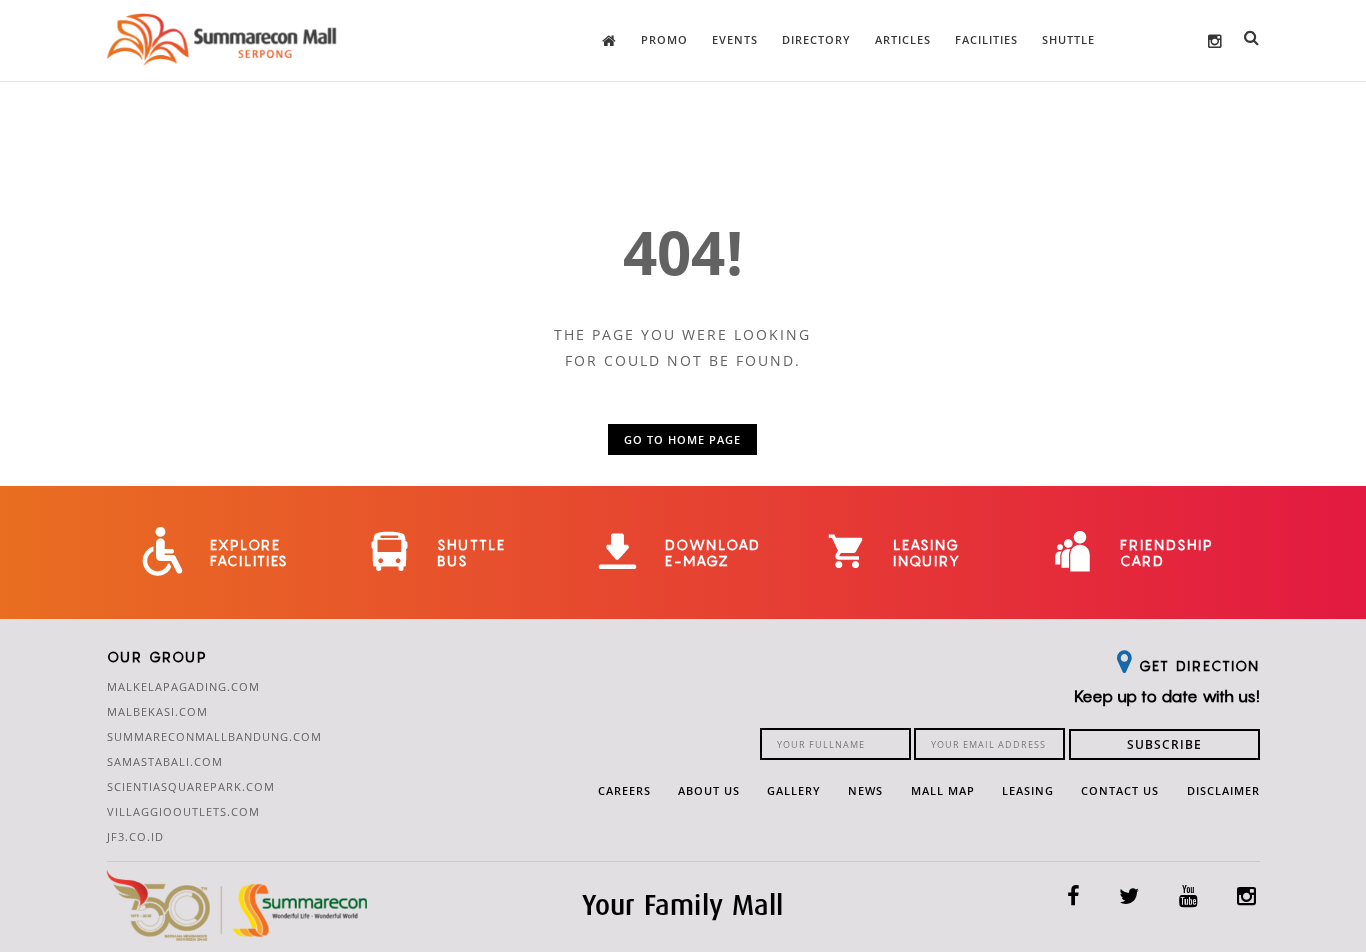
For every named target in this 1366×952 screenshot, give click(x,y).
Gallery (794, 790)
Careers (624, 790)
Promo (664, 39)
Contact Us (1120, 790)
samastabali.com (165, 761)
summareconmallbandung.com (214, 736)
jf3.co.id (135, 836)
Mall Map (943, 790)
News (865, 790)
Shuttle (1068, 39)
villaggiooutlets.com (183, 811)
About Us (709, 790)
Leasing (1028, 790)
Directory (816, 39)
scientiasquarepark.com (191, 786)
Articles (903, 39)
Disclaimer (1223, 790)
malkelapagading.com (183, 686)
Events (735, 39)
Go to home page (682, 439)
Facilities (986, 39)
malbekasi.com (157, 711)
